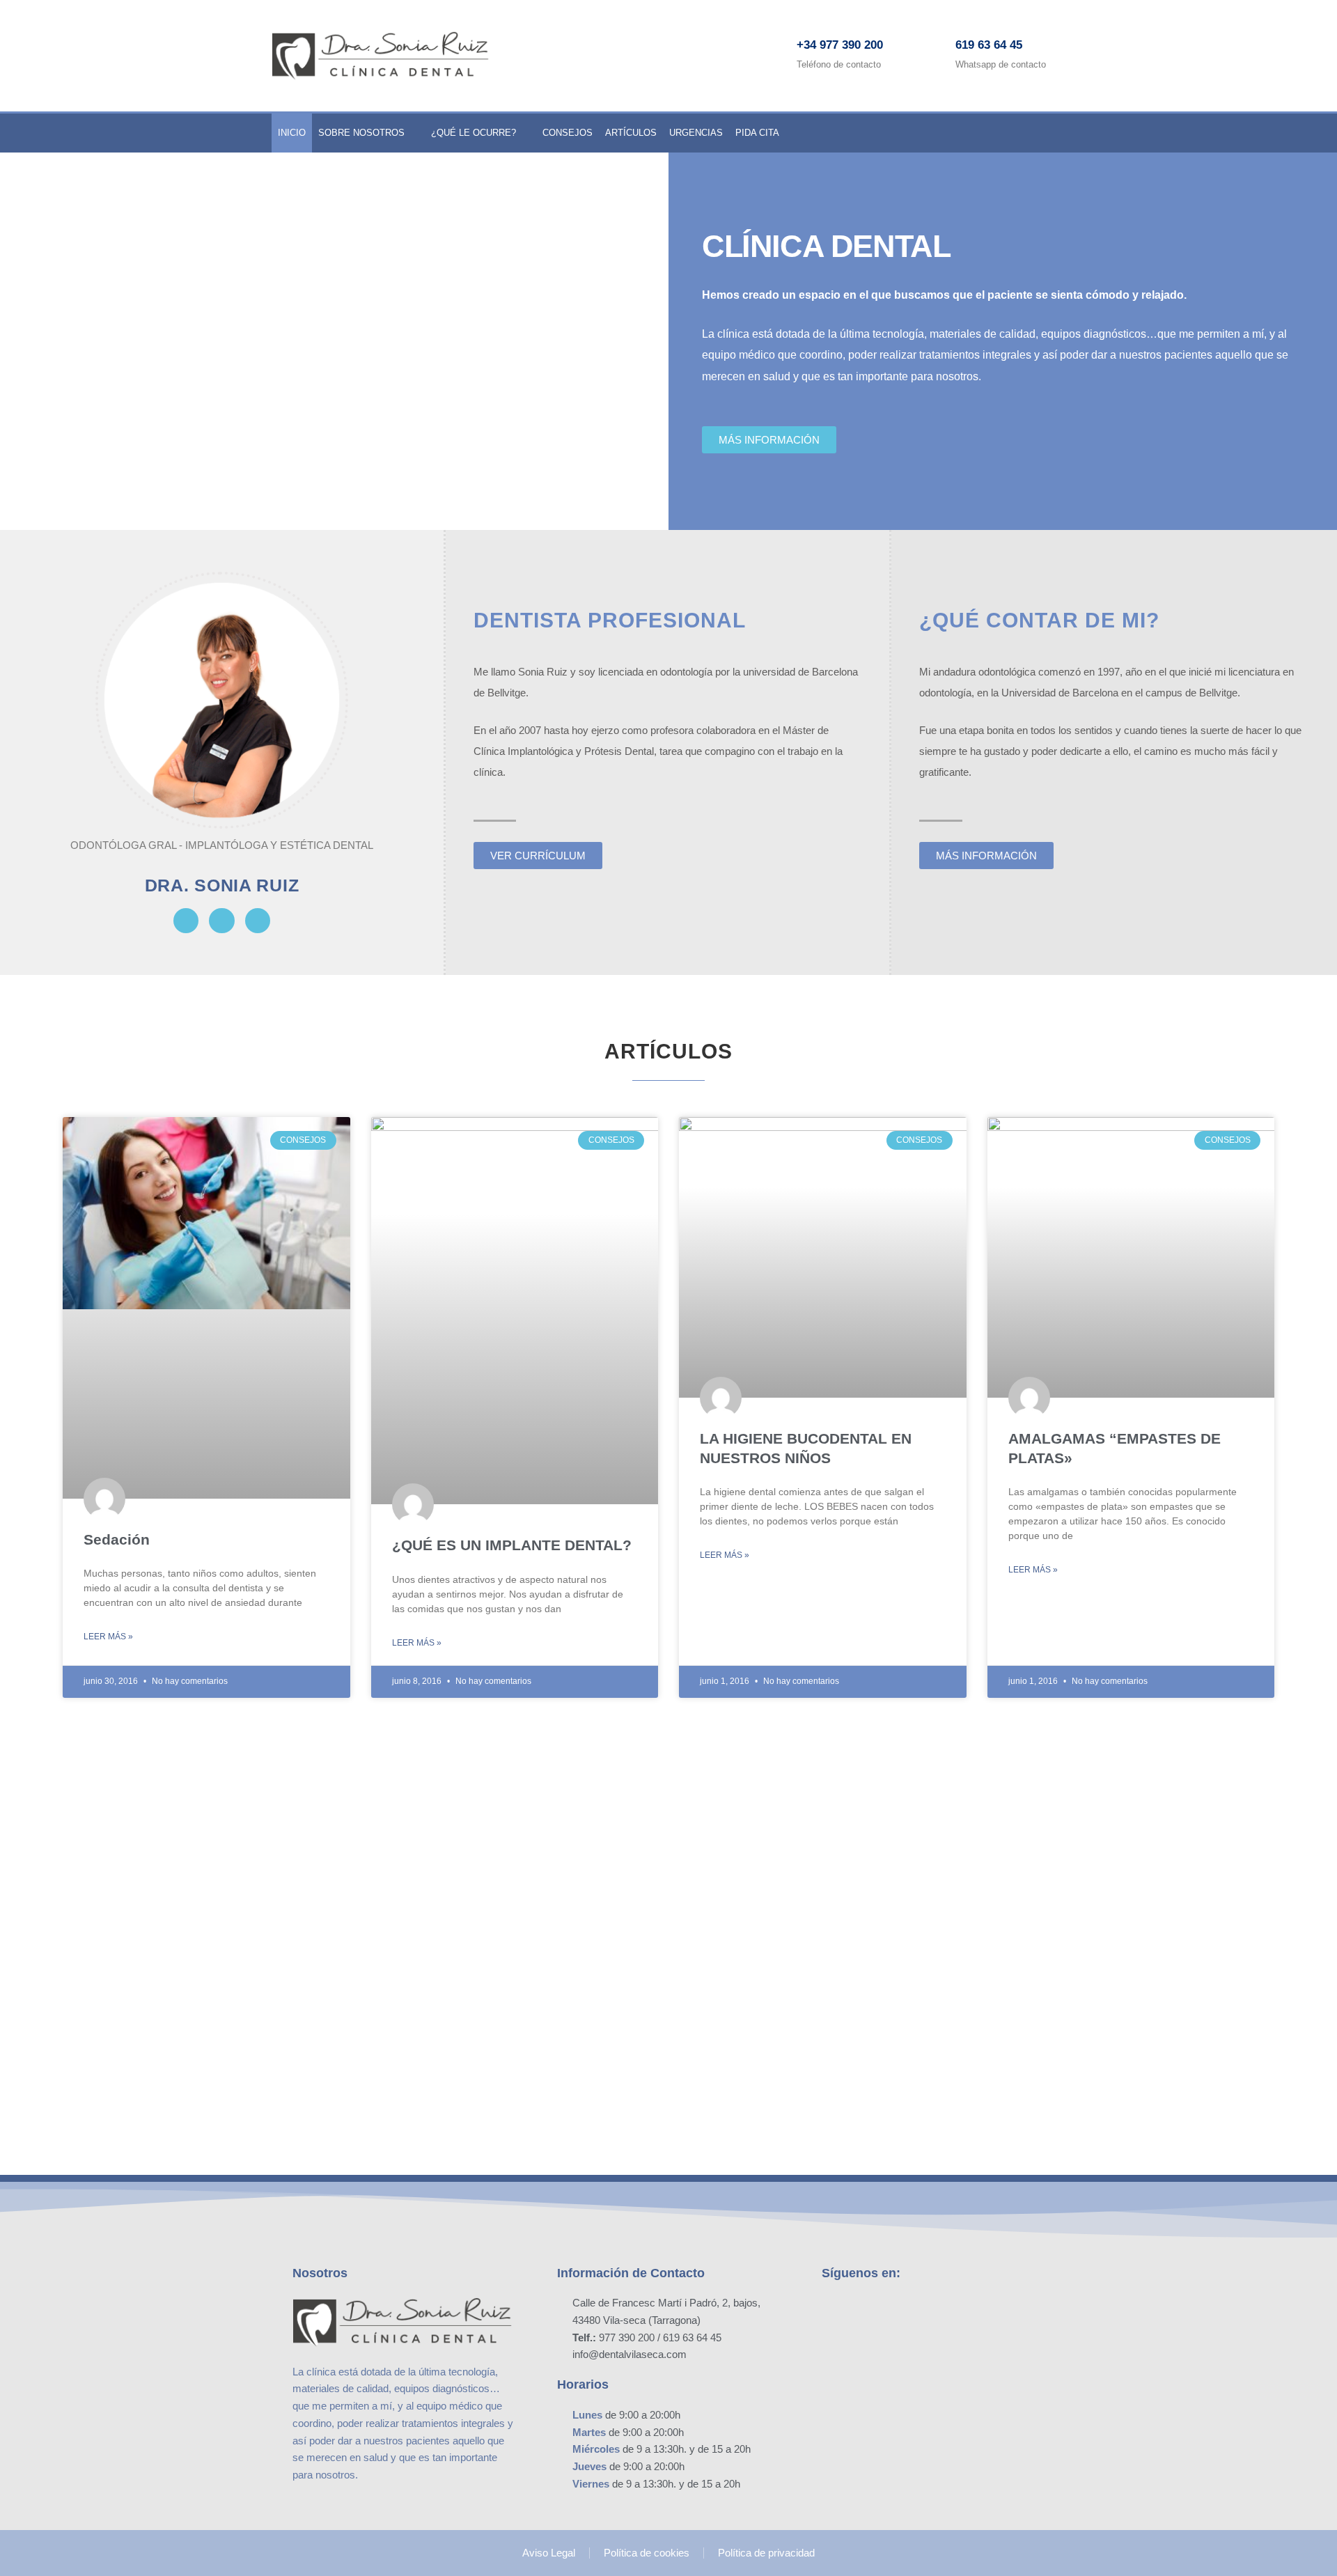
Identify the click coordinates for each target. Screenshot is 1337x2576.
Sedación (117, 1539)
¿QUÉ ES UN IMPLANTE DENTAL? (512, 1545)
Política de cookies (647, 2553)
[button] (334, 341)
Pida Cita (757, 133)
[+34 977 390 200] (772, 56)
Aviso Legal (549, 2553)
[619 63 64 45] (931, 56)
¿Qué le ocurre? (474, 133)
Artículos (631, 133)
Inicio (292, 133)
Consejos (568, 133)
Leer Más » (108, 1637)
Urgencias (696, 133)
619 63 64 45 (989, 45)
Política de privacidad (766, 2553)
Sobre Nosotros (361, 133)
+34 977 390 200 (840, 45)
